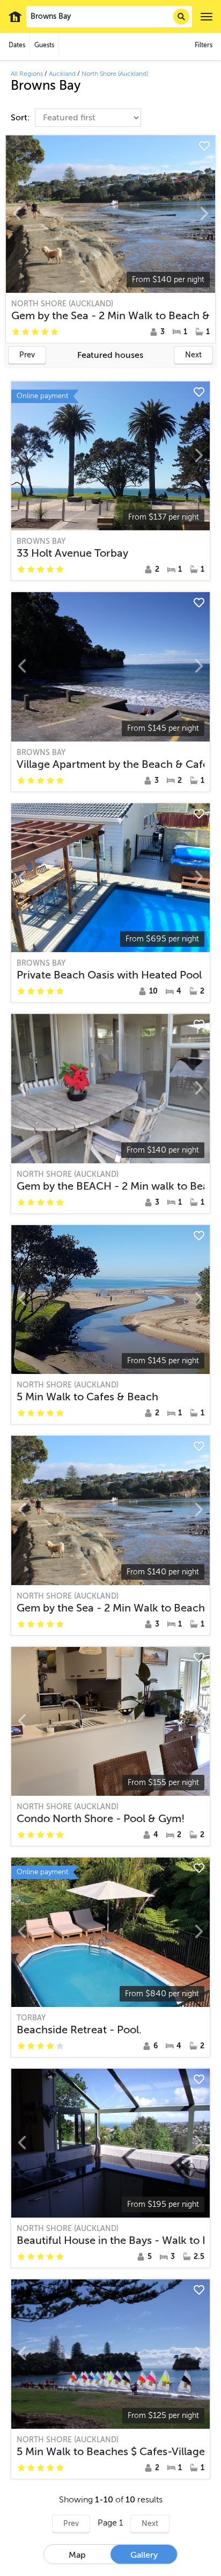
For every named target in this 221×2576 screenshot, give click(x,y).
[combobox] (109, 17)
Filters (204, 45)
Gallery (144, 2555)
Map (77, 2555)
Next (193, 355)
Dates (17, 45)
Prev (27, 355)
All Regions (27, 74)
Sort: (21, 118)
